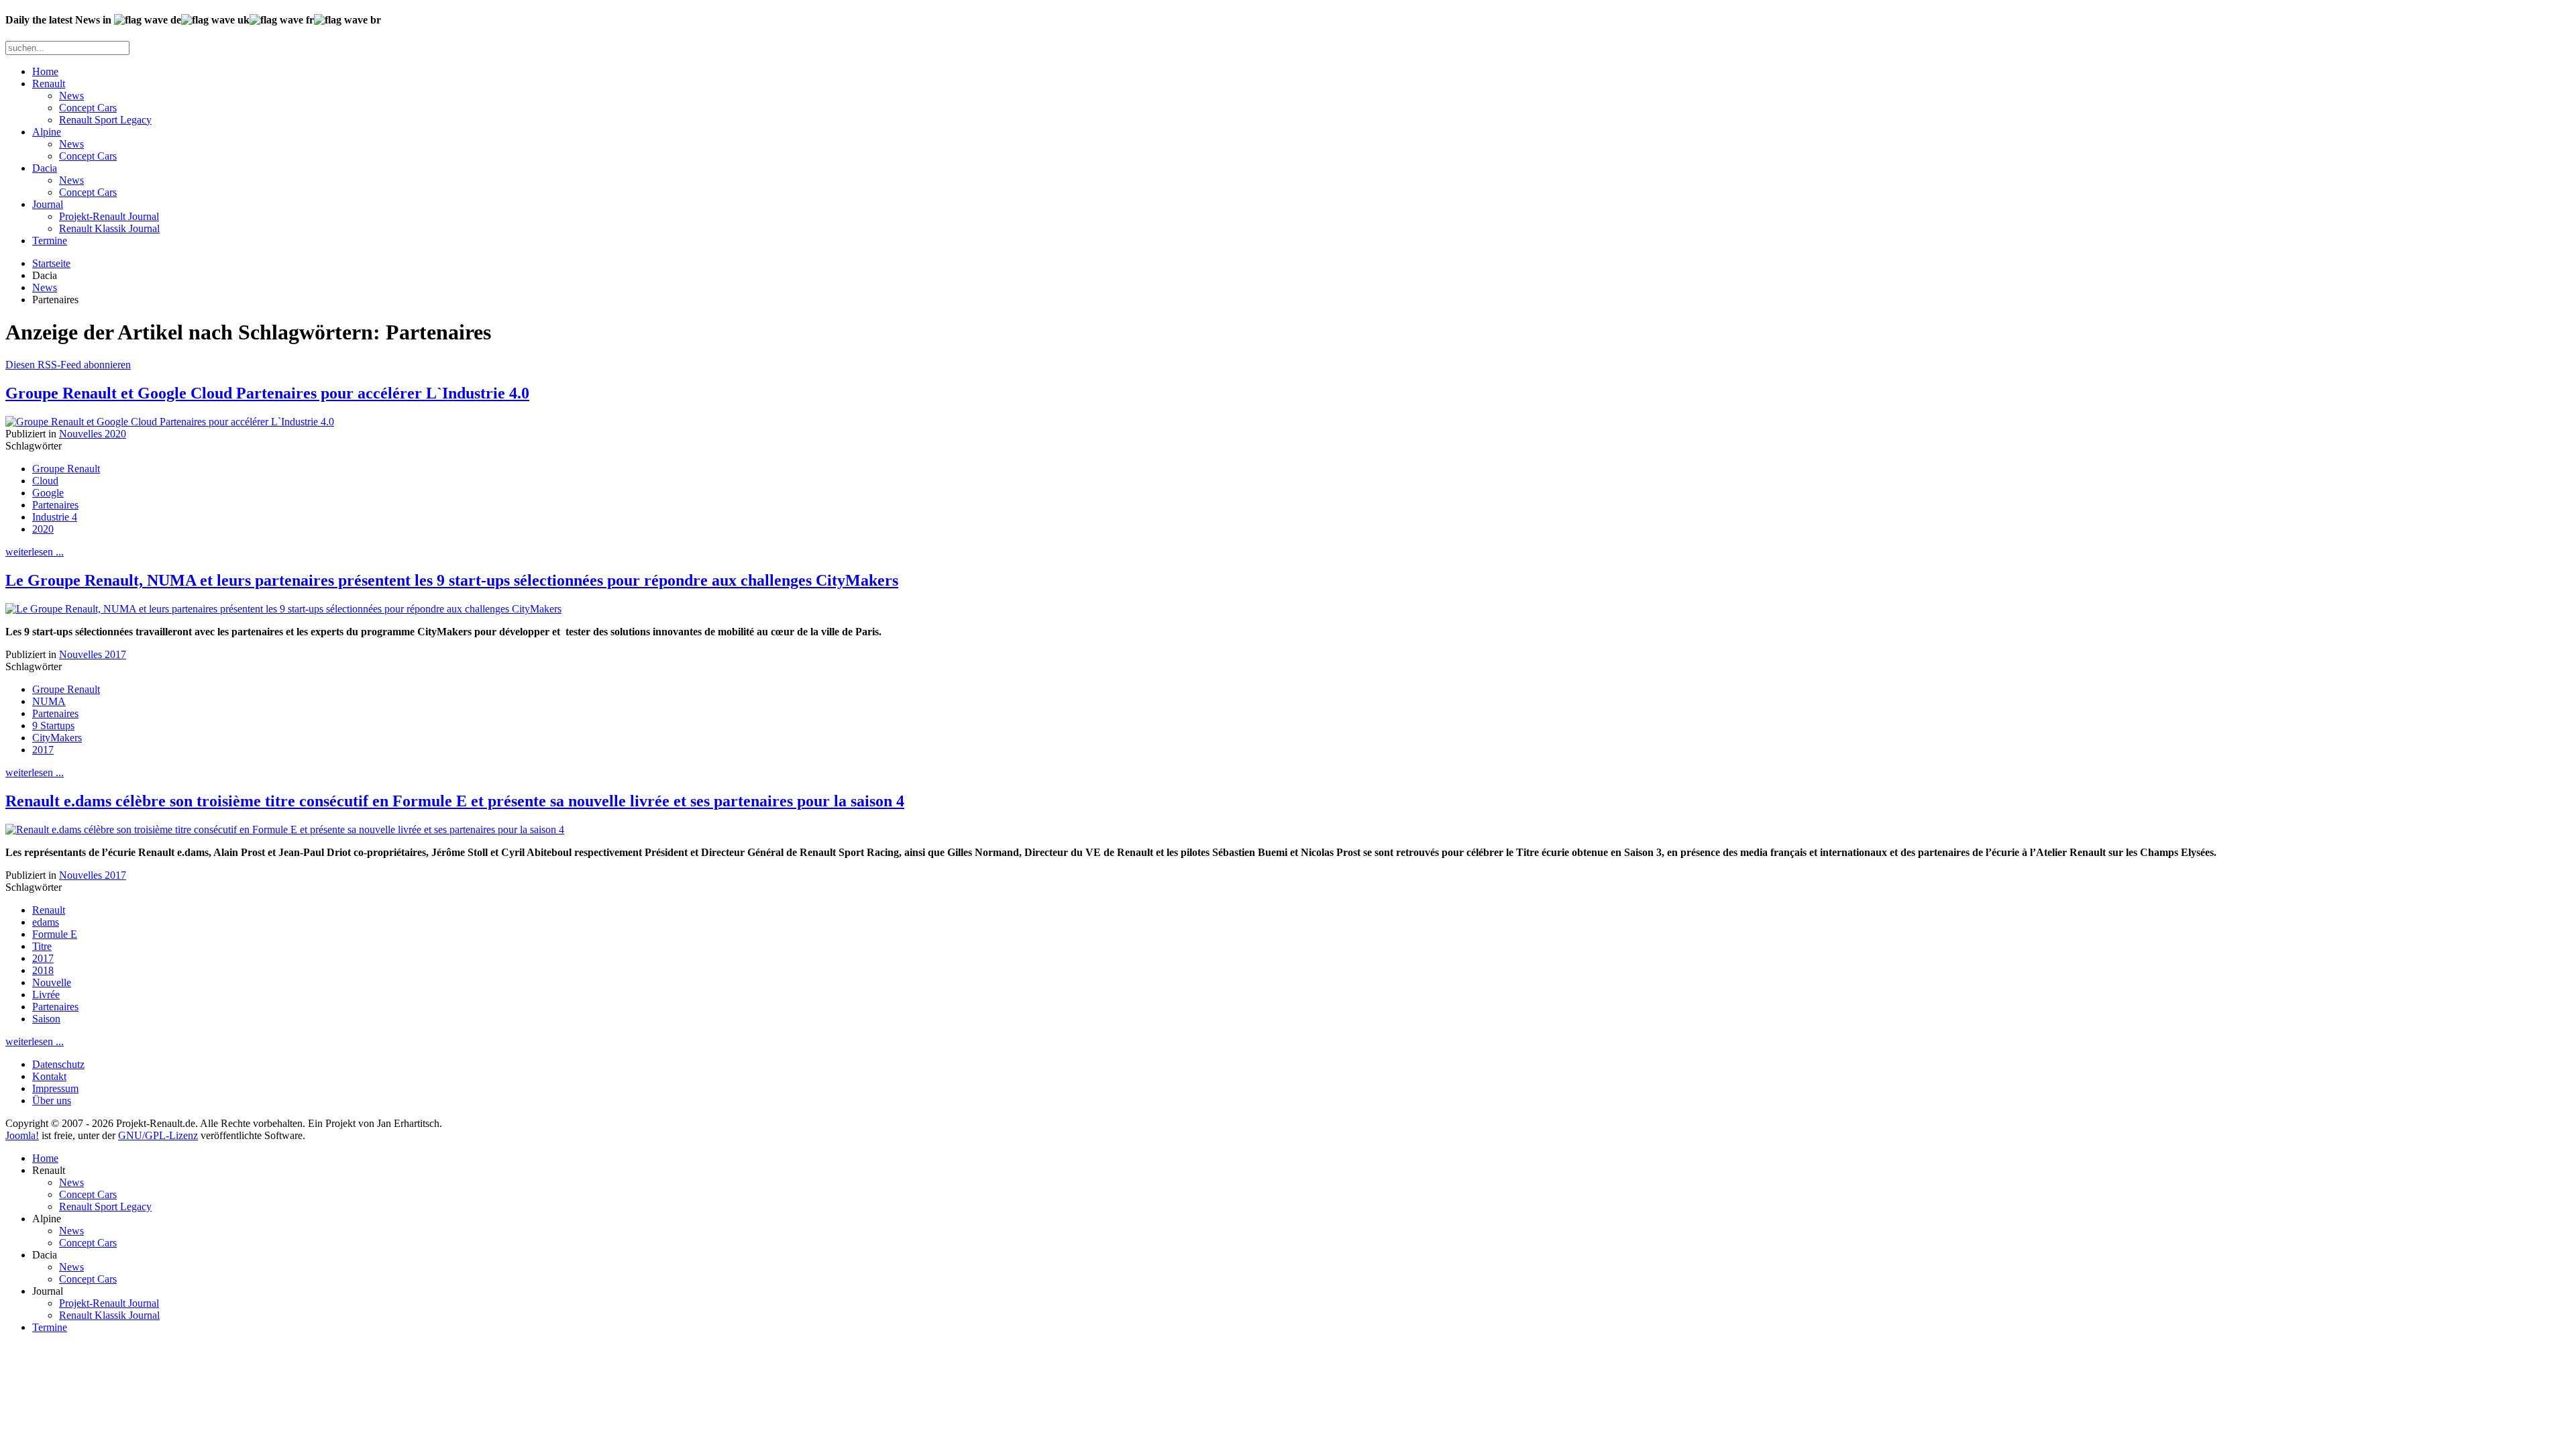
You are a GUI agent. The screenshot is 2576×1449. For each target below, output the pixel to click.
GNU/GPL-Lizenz (158, 1135)
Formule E (55, 934)
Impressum (55, 1088)
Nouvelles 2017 (93, 654)
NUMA (49, 701)
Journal (48, 204)
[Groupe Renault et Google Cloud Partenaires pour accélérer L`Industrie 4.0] (170, 422)
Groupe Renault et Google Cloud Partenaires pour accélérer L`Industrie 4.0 (267, 393)
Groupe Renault (66, 469)
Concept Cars (88, 108)
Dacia (45, 168)
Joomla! (22, 1135)
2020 (43, 529)
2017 (43, 750)
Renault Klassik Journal (109, 228)
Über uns (52, 1101)
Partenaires (55, 505)
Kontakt (49, 1076)
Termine (50, 240)
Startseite (51, 263)
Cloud (45, 481)
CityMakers (57, 738)
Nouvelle (52, 982)
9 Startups (53, 726)
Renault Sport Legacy (105, 120)
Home (45, 71)
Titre (42, 946)
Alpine (47, 132)
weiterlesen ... (35, 552)
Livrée (46, 995)
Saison (46, 1019)
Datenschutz (58, 1064)
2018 (43, 970)
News (71, 96)
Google (48, 493)
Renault (49, 84)
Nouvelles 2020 (93, 434)
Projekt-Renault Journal (109, 216)
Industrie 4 (55, 517)
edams (46, 922)
